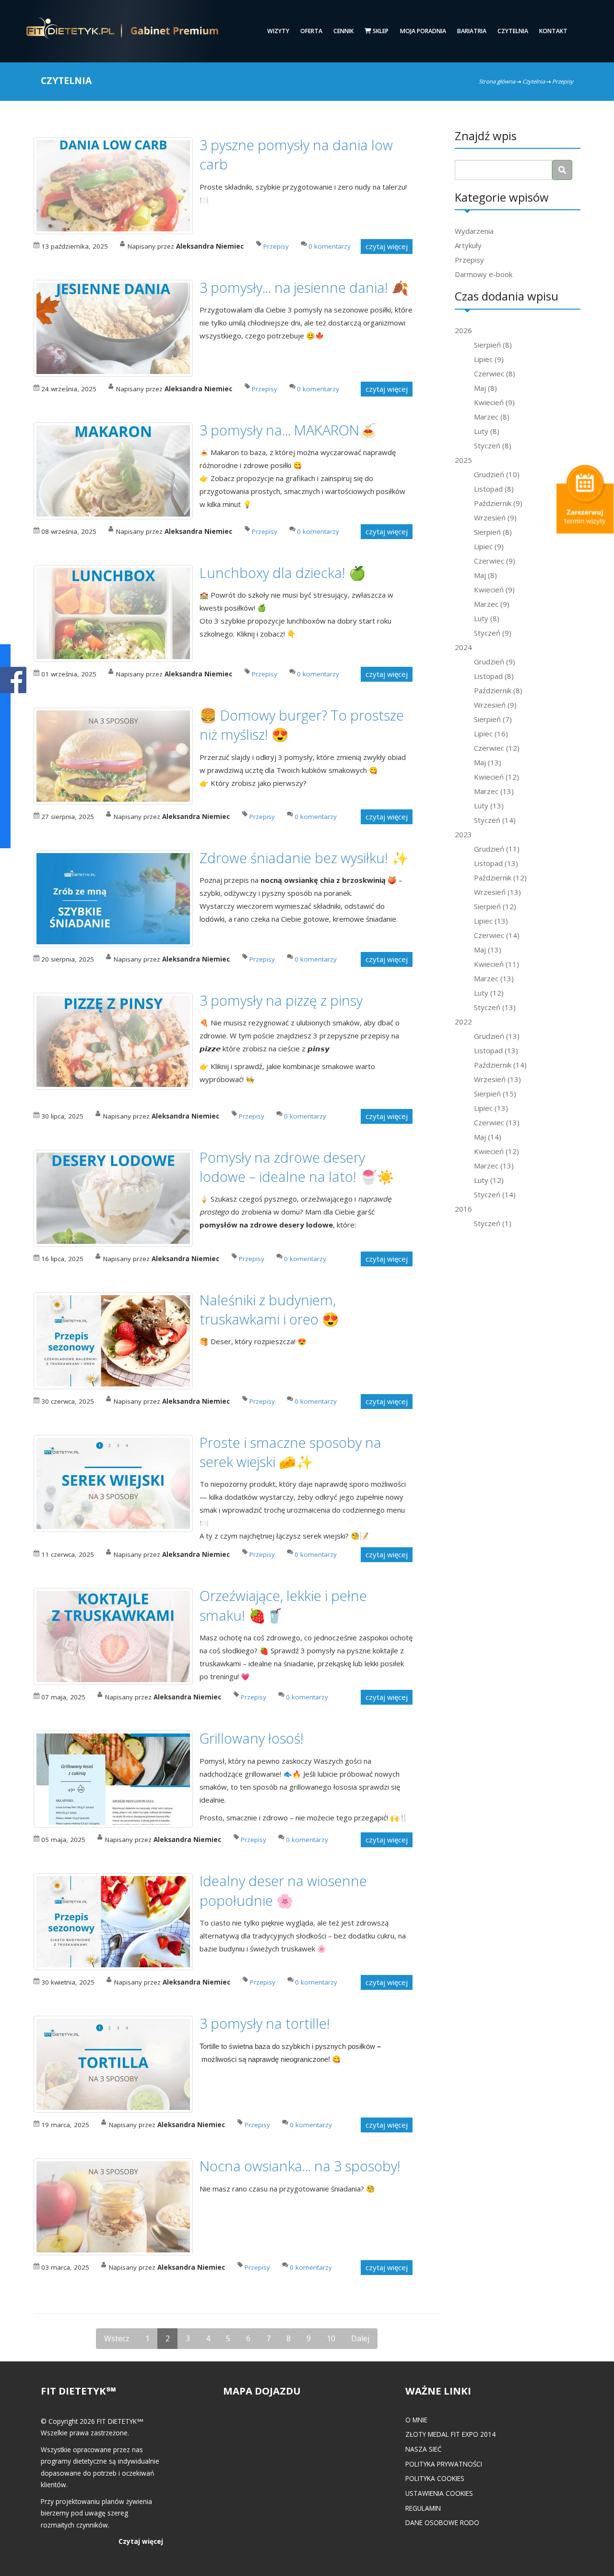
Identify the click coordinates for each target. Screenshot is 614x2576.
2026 (463, 330)
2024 (463, 647)
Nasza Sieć (424, 2449)
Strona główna (497, 81)
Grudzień (497, 474)
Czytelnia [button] (513, 31)
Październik (498, 503)
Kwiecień (494, 402)
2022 (463, 1022)
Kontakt (553, 31)
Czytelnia (534, 81)
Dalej (360, 2338)
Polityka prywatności (444, 2464)
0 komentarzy (330, 246)
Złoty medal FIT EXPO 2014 (450, 2434)
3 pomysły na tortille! (265, 2023)
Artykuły (468, 245)
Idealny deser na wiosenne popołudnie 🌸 (283, 1890)
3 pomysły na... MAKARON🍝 (288, 430)
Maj (485, 388)
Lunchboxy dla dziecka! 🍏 (283, 572)
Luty (487, 431)
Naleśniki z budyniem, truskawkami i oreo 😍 (269, 1309)
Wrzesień (495, 518)
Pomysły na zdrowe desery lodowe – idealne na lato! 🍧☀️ (297, 1167)
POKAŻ (13, 680)
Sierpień (493, 345)
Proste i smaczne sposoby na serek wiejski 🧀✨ (290, 1452)
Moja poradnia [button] (423, 31)
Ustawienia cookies (439, 2493)
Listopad (494, 489)
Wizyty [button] (278, 31)
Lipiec (489, 359)
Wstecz (117, 2338)
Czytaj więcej (141, 2541)
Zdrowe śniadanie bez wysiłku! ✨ (304, 858)
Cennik (343, 31)
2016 (463, 1209)
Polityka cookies (435, 2478)
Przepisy (469, 260)
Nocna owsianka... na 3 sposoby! (300, 2166)
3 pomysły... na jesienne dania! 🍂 (304, 287)
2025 (463, 460)
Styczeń (493, 445)
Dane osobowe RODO (442, 2522)
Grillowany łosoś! (252, 1738)
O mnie (416, 2420)
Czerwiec (495, 373)
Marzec (492, 417)
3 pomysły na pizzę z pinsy (281, 1000)
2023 (463, 834)
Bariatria (472, 31)
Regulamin (423, 2508)
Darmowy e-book (484, 274)
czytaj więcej (387, 246)
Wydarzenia (474, 231)
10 (331, 2338)
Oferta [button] (311, 31)
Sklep (380, 31)
